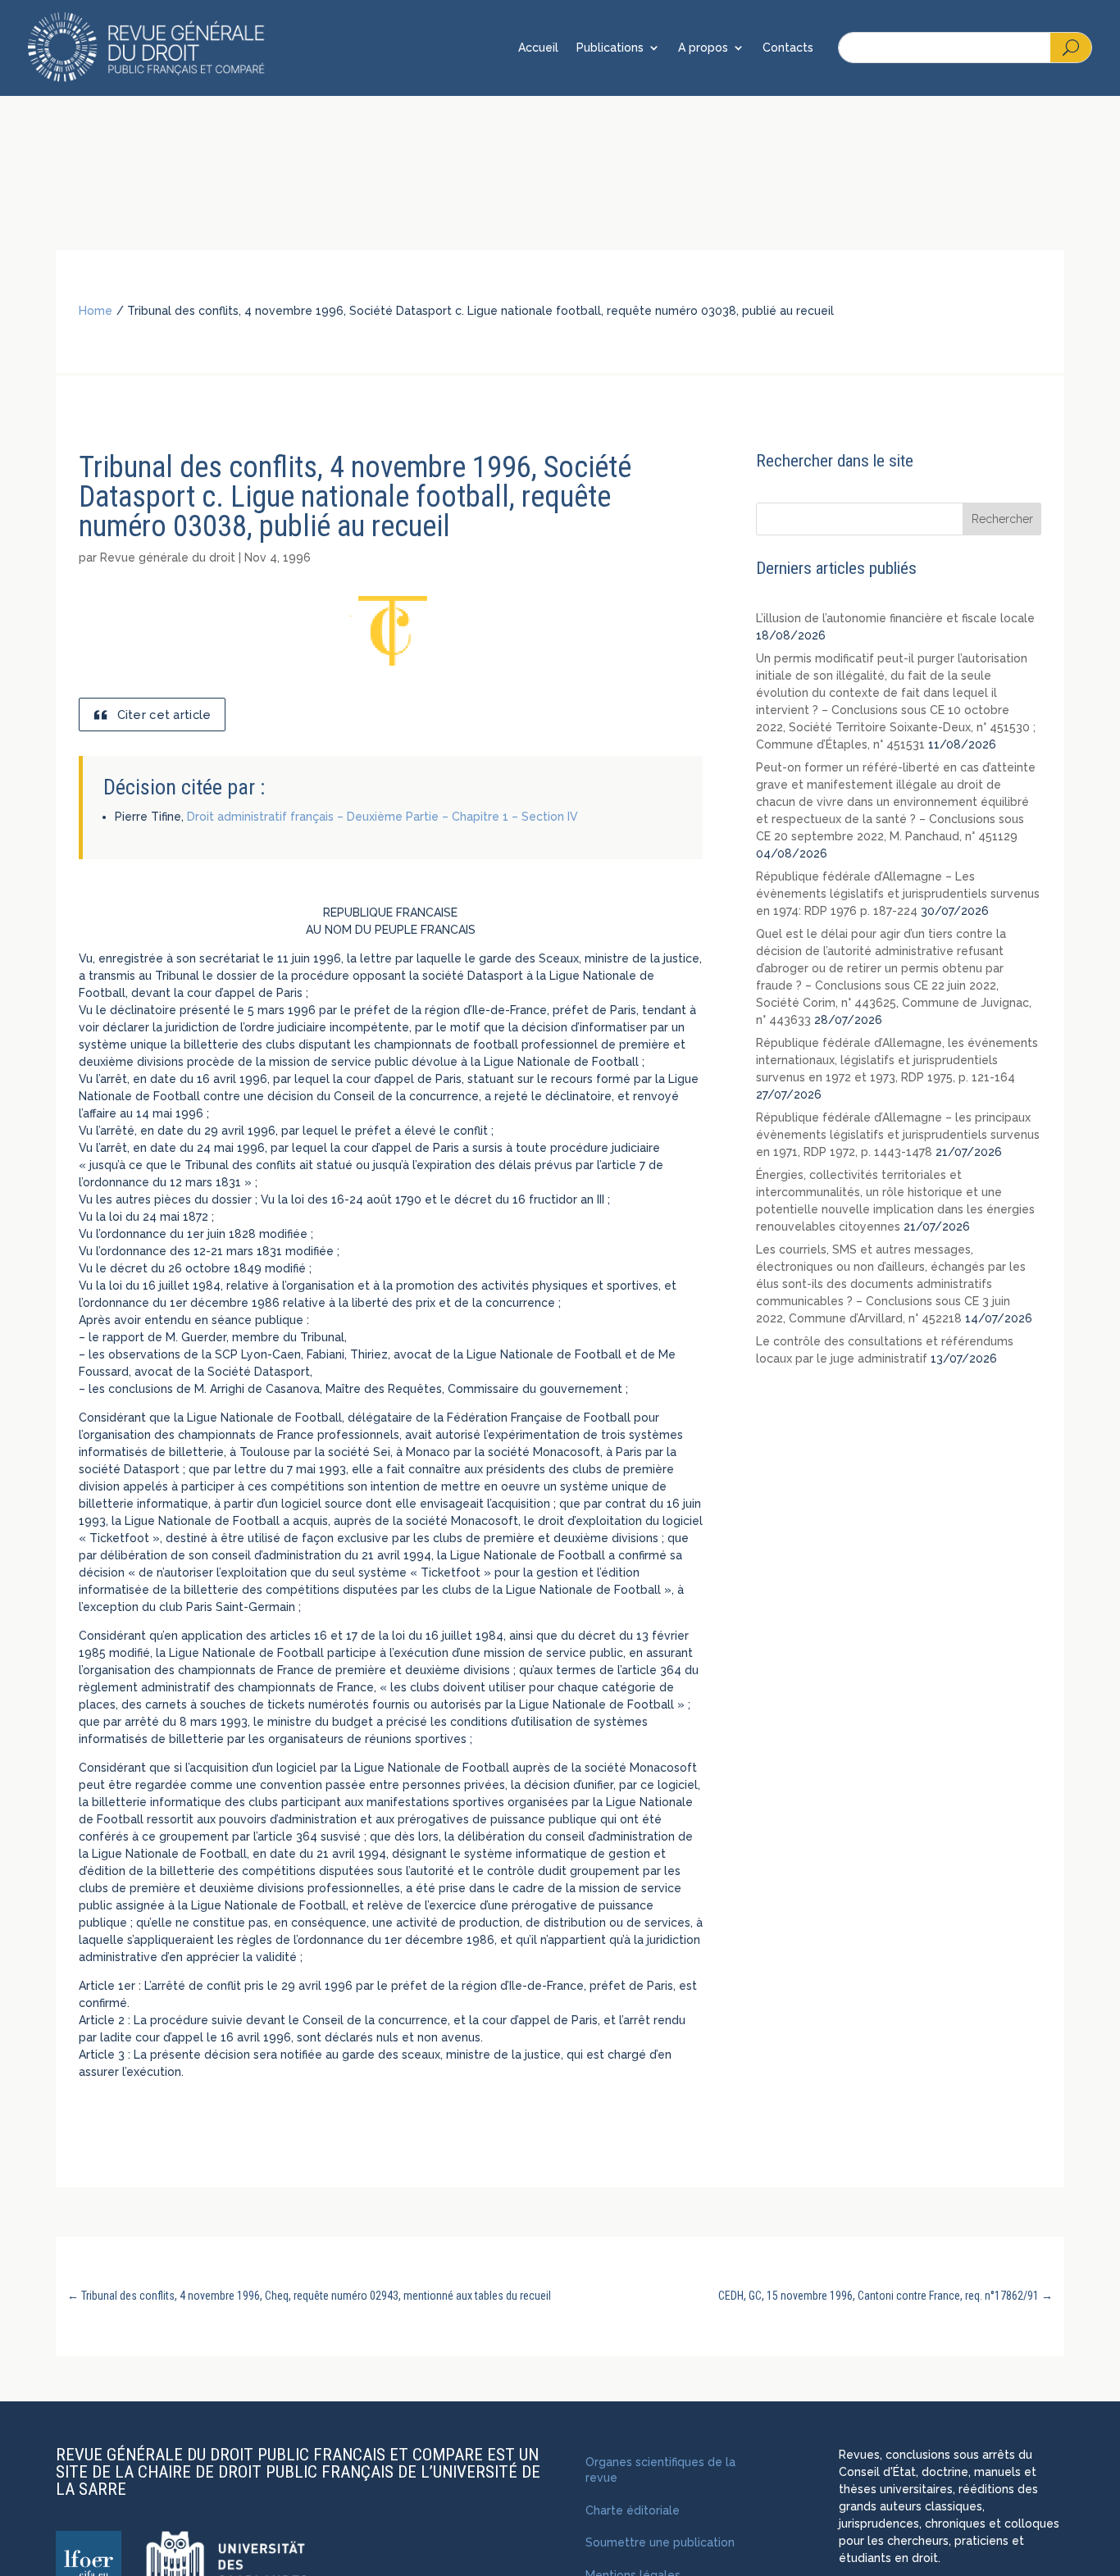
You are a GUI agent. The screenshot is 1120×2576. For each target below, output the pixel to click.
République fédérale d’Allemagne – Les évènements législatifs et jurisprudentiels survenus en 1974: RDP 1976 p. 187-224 (898, 894)
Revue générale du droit (168, 558)
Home (96, 311)
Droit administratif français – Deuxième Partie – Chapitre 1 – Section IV (382, 817)
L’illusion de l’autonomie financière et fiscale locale (895, 618)
